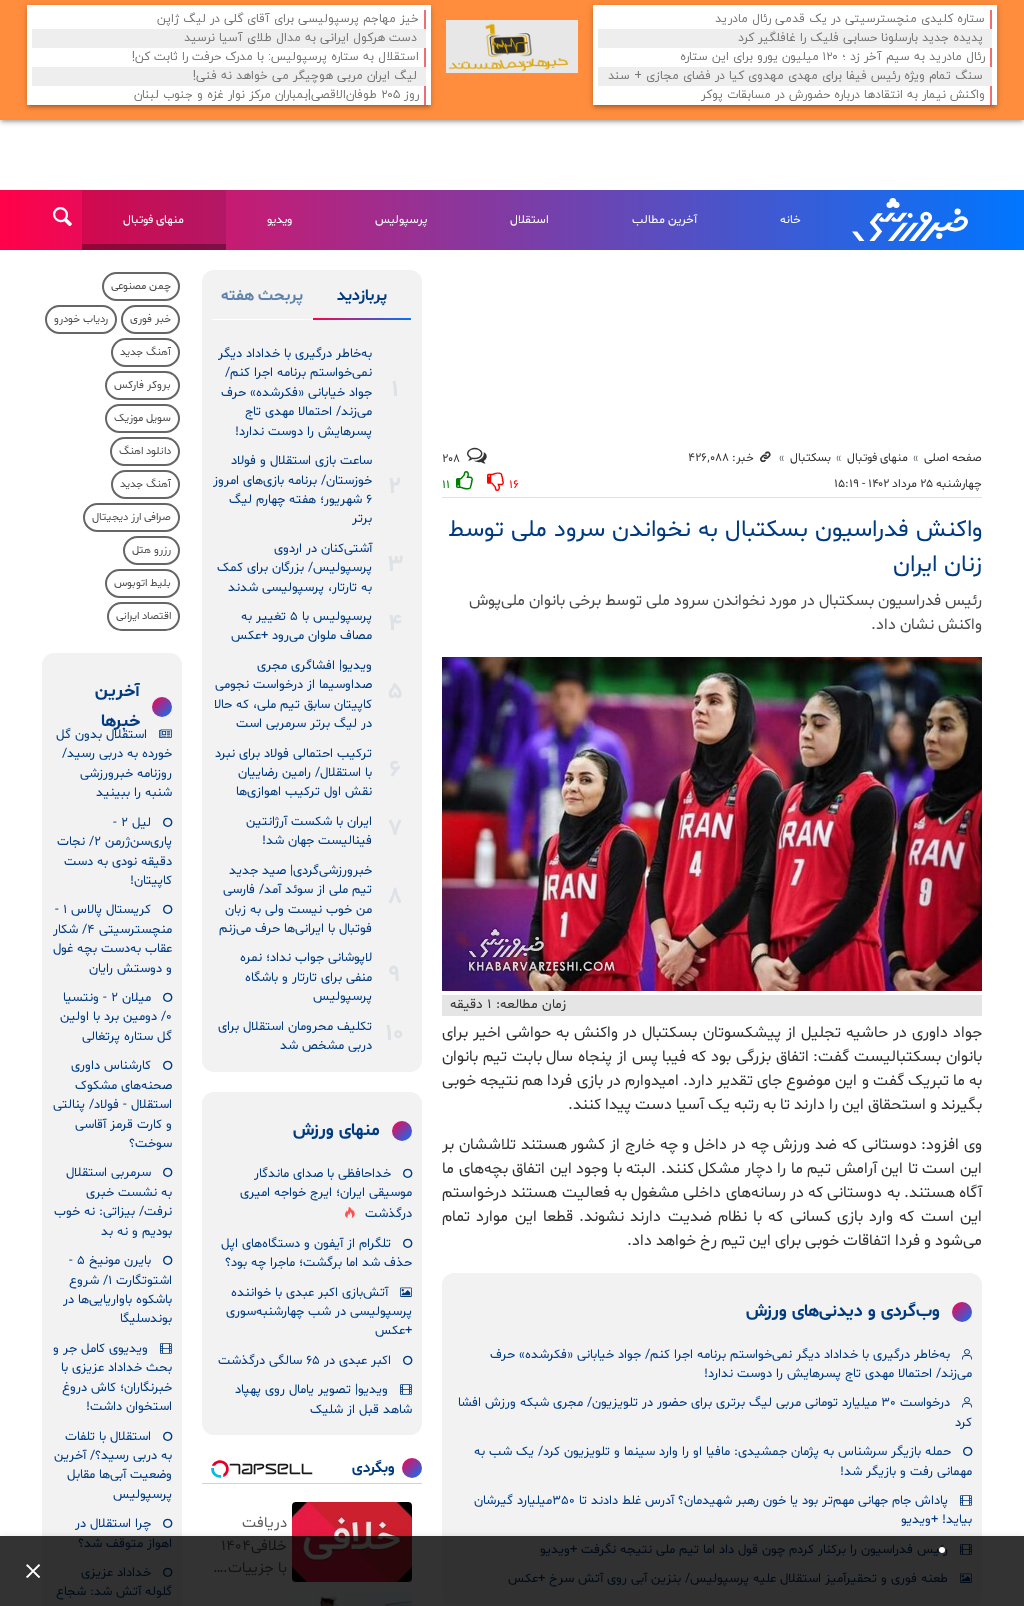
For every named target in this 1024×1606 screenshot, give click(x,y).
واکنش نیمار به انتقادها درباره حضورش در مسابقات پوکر (843, 95)
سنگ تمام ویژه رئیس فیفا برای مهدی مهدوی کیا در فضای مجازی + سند (795, 76)
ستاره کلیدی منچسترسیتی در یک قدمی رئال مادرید (850, 19)
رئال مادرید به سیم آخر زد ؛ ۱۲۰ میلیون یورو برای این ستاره (832, 57)
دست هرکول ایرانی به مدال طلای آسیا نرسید (300, 38)
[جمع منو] (25, 1571)
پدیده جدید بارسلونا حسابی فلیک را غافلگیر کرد (860, 38)
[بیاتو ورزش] (512, 46)
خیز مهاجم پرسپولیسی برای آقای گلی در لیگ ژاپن (288, 19)
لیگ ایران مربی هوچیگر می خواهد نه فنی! (305, 76)
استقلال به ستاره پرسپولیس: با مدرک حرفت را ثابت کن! (275, 57)
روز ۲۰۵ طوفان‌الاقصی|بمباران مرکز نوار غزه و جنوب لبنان (276, 95)
